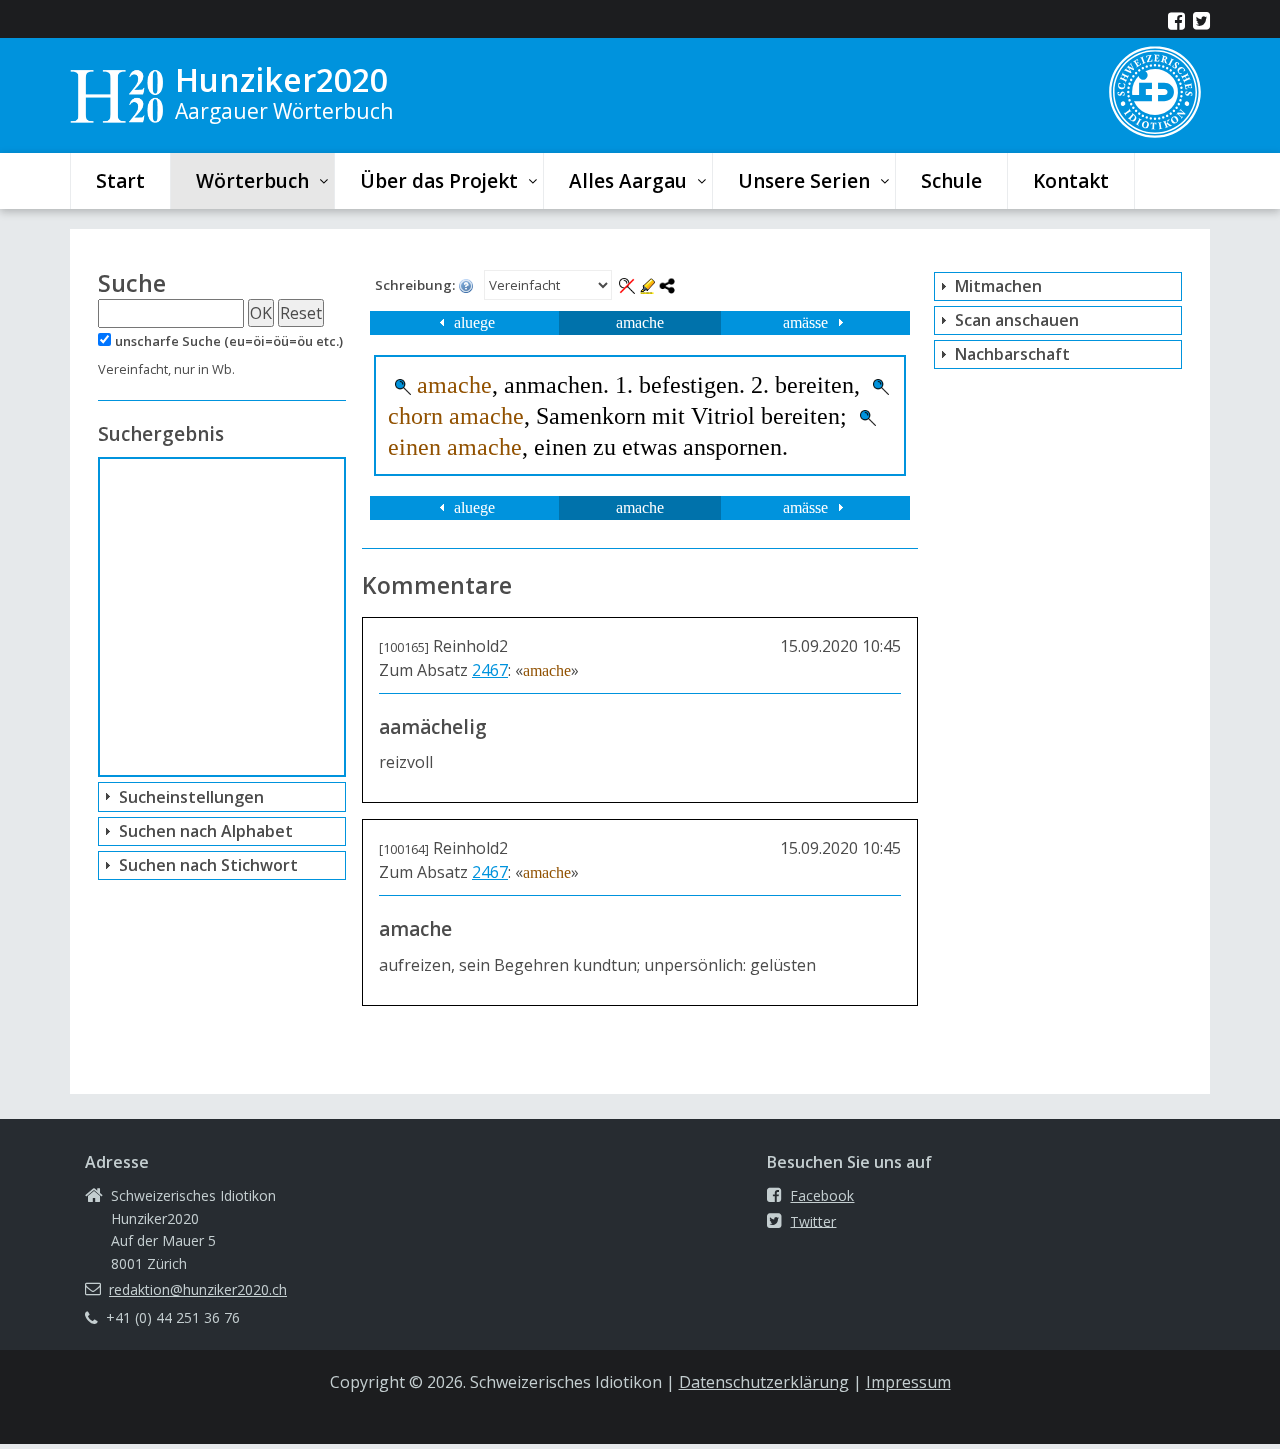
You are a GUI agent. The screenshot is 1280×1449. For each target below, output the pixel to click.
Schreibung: (416, 285)
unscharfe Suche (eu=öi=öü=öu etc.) (229, 341)
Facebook (822, 1195)
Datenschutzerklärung (764, 1382)
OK (261, 313)
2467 (490, 670)
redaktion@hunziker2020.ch (198, 1289)
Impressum (908, 1382)
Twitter (813, 1220)
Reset (301, 313)
